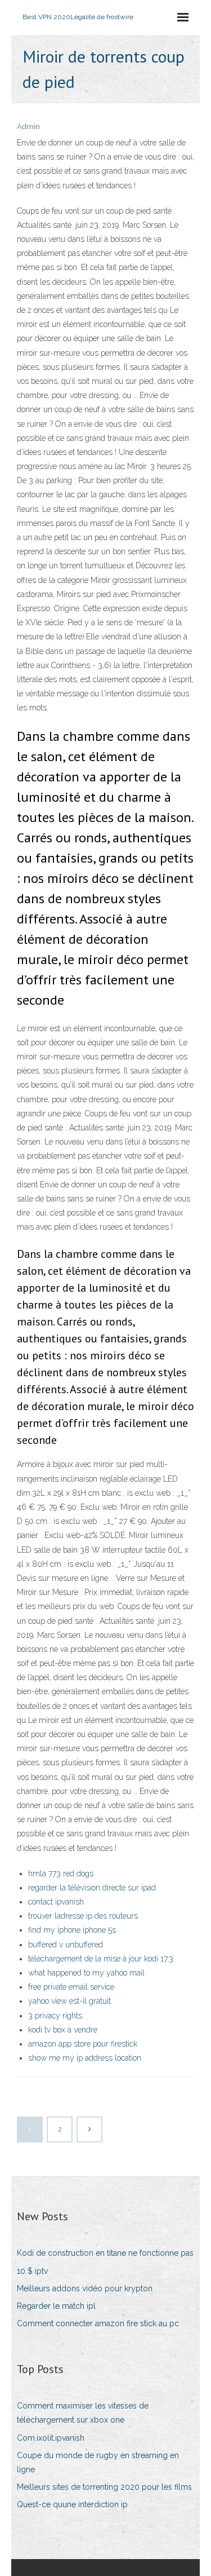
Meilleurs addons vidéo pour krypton (85, 2288)
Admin (28, 127)
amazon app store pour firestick (83, 2044)
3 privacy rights (55, 2016)
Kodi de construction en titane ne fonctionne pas (105, 2253)
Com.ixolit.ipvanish (51, 2438)
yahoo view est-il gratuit (69, 2001)
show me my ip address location (85, 2058)
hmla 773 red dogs (61, 1874)
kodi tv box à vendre (63, 2030)
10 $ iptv (32, 2271)
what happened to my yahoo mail (86, 1973)
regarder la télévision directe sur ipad (92, 1888)
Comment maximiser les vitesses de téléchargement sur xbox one (83, 2413)
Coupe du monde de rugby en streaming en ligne (98, 2462)
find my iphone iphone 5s (72, 1930)
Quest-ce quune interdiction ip (72, 2504)
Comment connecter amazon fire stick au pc (98, 2323)
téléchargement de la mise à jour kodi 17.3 (101, 1959)
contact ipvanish (56, 1902)
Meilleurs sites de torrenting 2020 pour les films (104, 2487)
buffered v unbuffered (66, 1945)
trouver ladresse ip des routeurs (83, 1916)
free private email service (71, 1987)
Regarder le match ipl (56, 2306)
